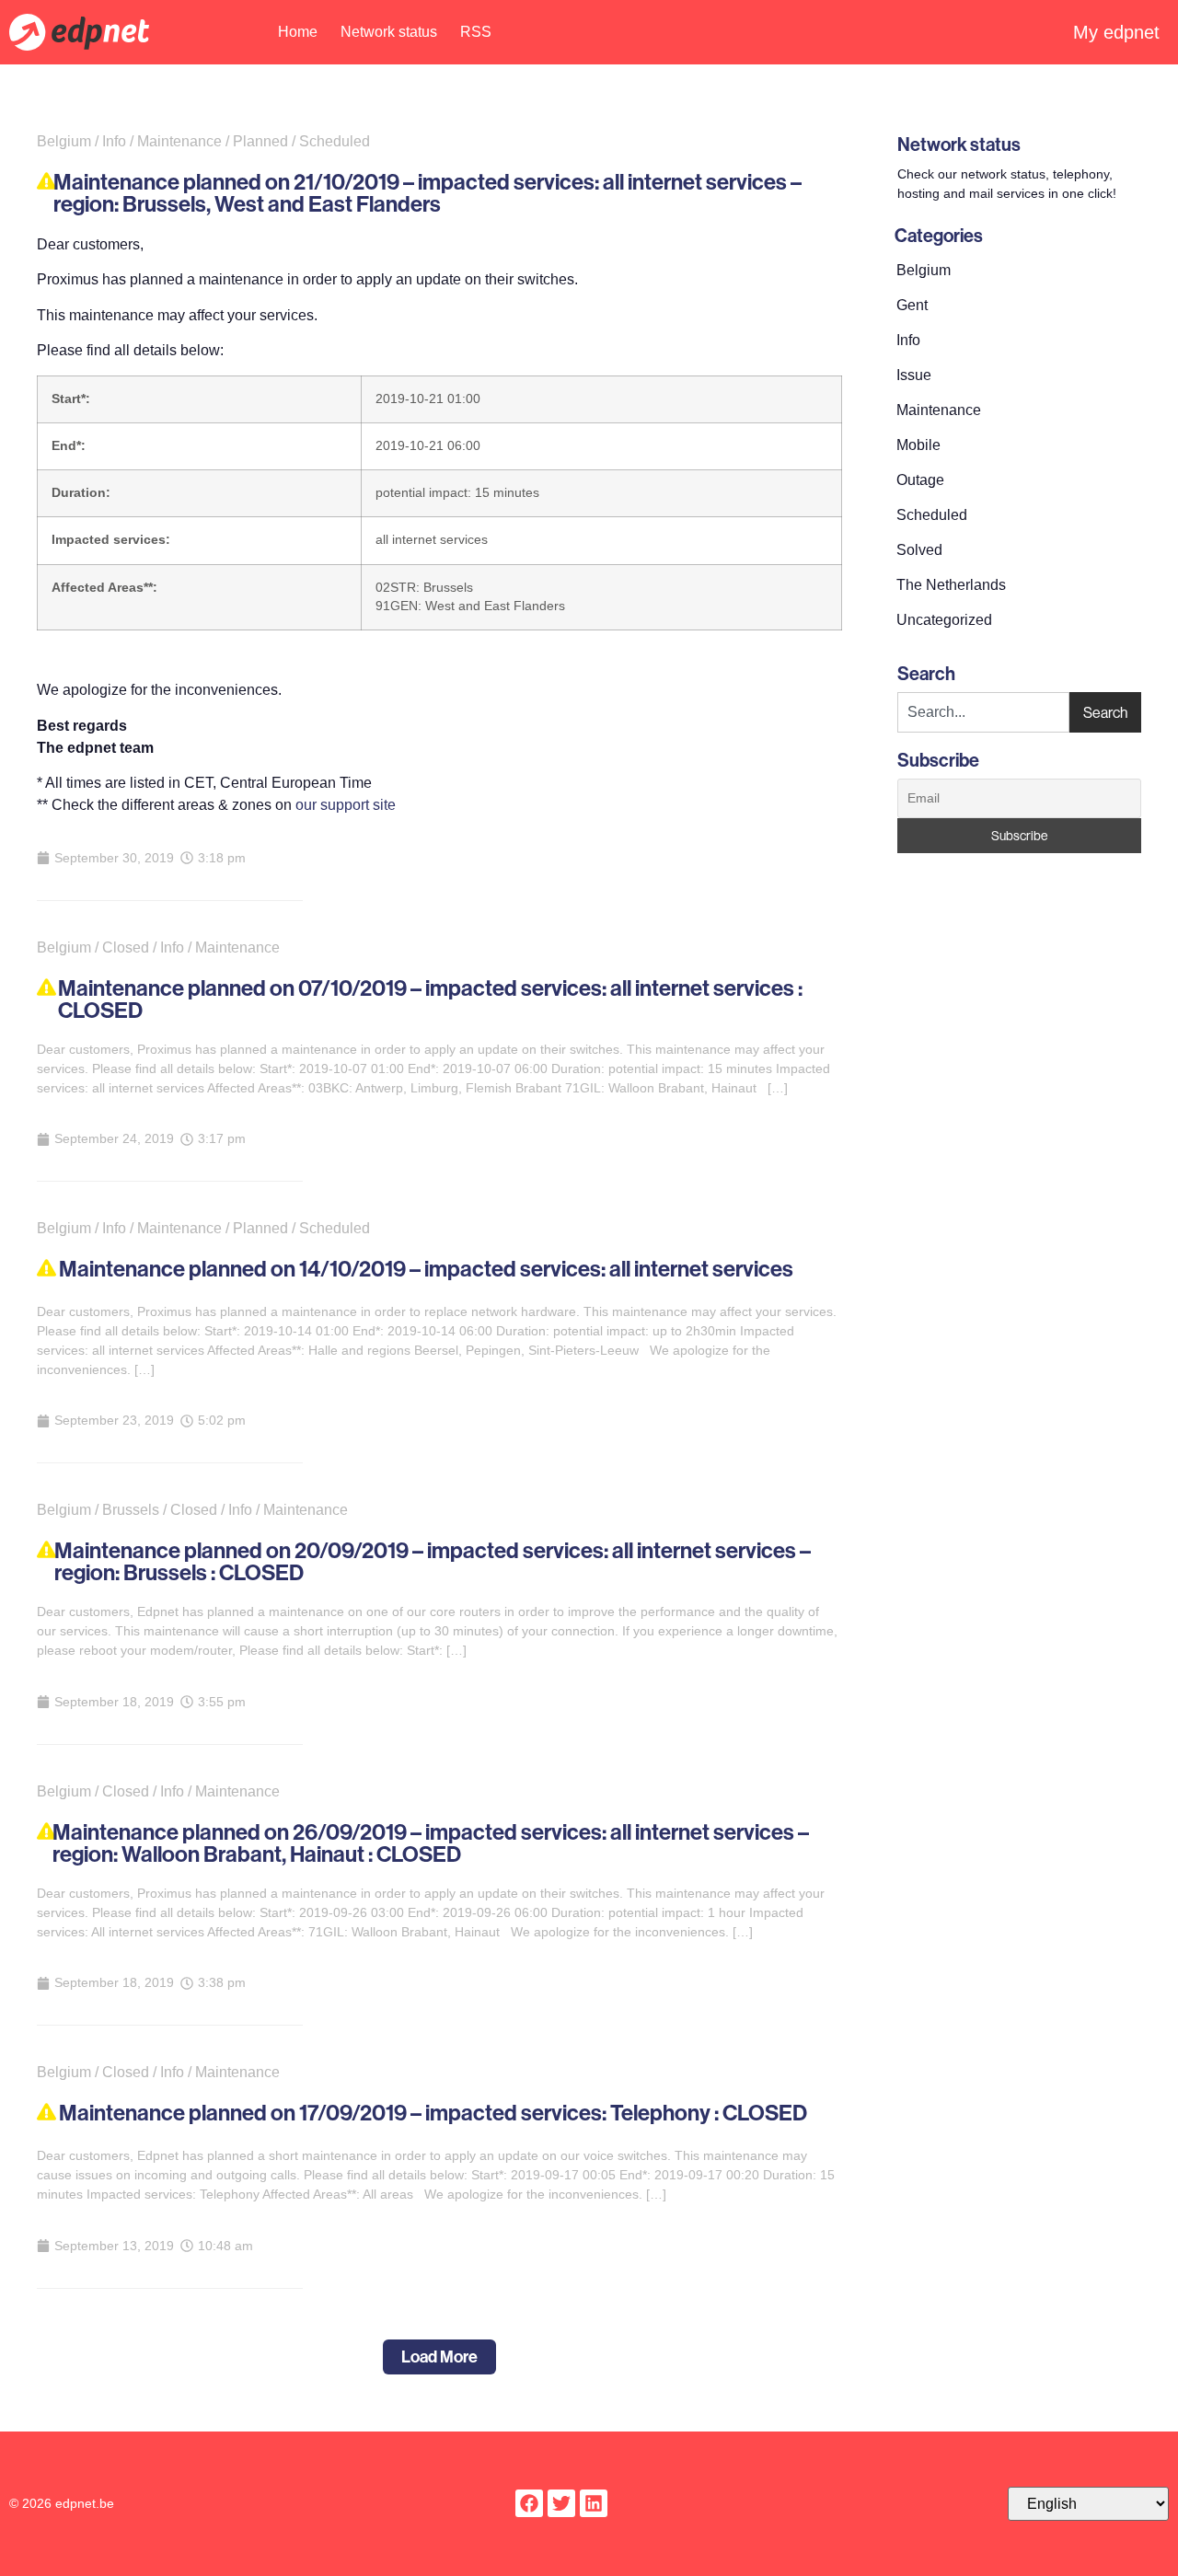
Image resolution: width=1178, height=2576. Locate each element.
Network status (389, 32)
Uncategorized (944, 620)
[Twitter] (561, 2503)
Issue (914, 375)
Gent (912, 305)
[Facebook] (529, 2503)
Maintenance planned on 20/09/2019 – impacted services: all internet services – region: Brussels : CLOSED (433, 1562)
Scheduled (932, 515)
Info (908, 340)
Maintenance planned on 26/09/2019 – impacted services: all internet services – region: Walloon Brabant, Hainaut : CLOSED (431, 1843)
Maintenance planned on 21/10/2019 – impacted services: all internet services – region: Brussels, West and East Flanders (427, 193)
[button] (439, 2357)
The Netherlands (951, 585)
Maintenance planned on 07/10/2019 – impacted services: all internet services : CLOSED (430, 999)
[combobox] (983, 712)
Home (298, 32)
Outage (920, 480)
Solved (919, 550)
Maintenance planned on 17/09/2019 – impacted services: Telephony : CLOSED (433, 2113)
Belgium (924, 270)
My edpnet (1116, 32)
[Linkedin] (594, 2503)
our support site (346, 805)
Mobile (918, 445)
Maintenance (939, 410)
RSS (476, 32)
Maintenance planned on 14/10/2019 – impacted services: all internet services (426, 1269)
